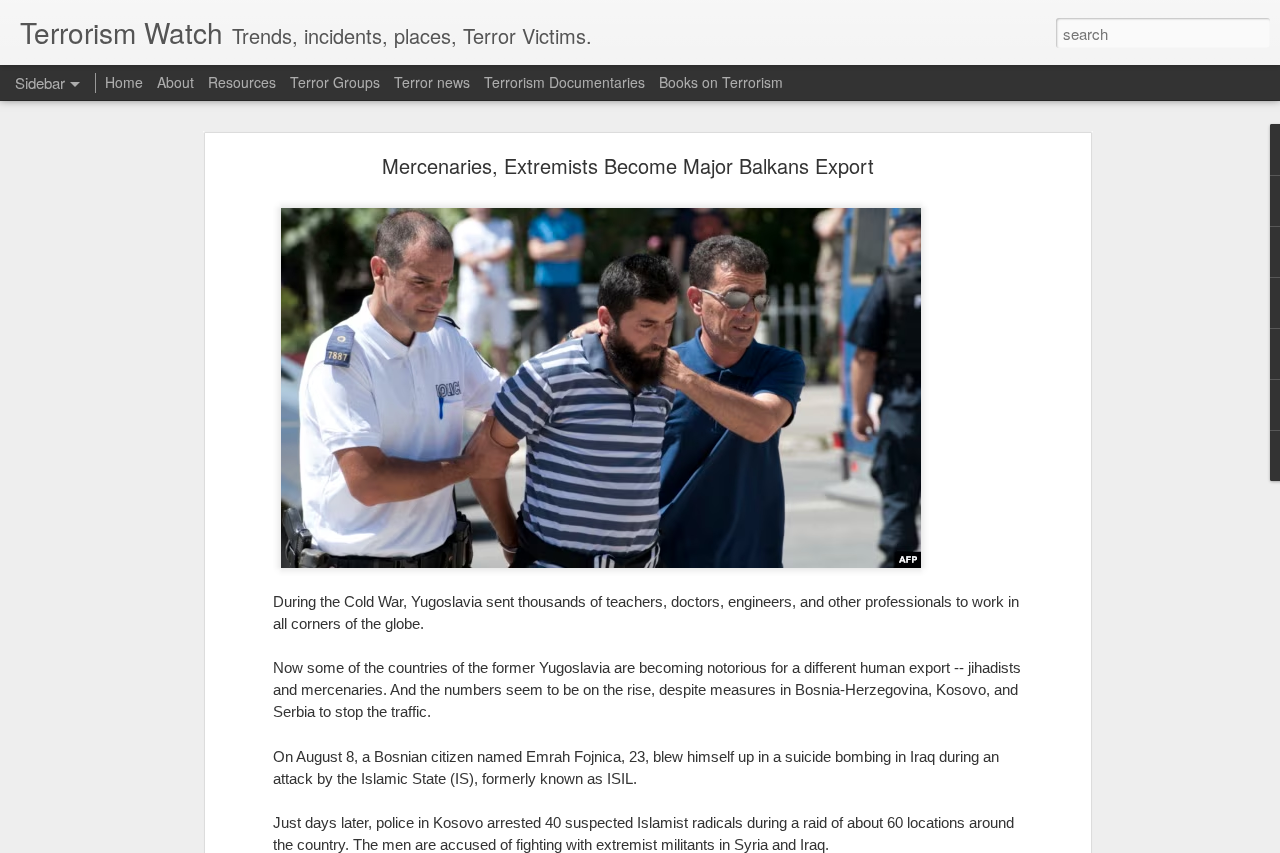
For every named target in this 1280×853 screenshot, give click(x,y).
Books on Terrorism (721, 82)
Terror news (432, 82)
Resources (242, 82)
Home (124, 82)
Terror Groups (335, 82)
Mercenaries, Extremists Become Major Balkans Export (628, 165)
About (175, 82)
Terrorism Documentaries (564, 82)
